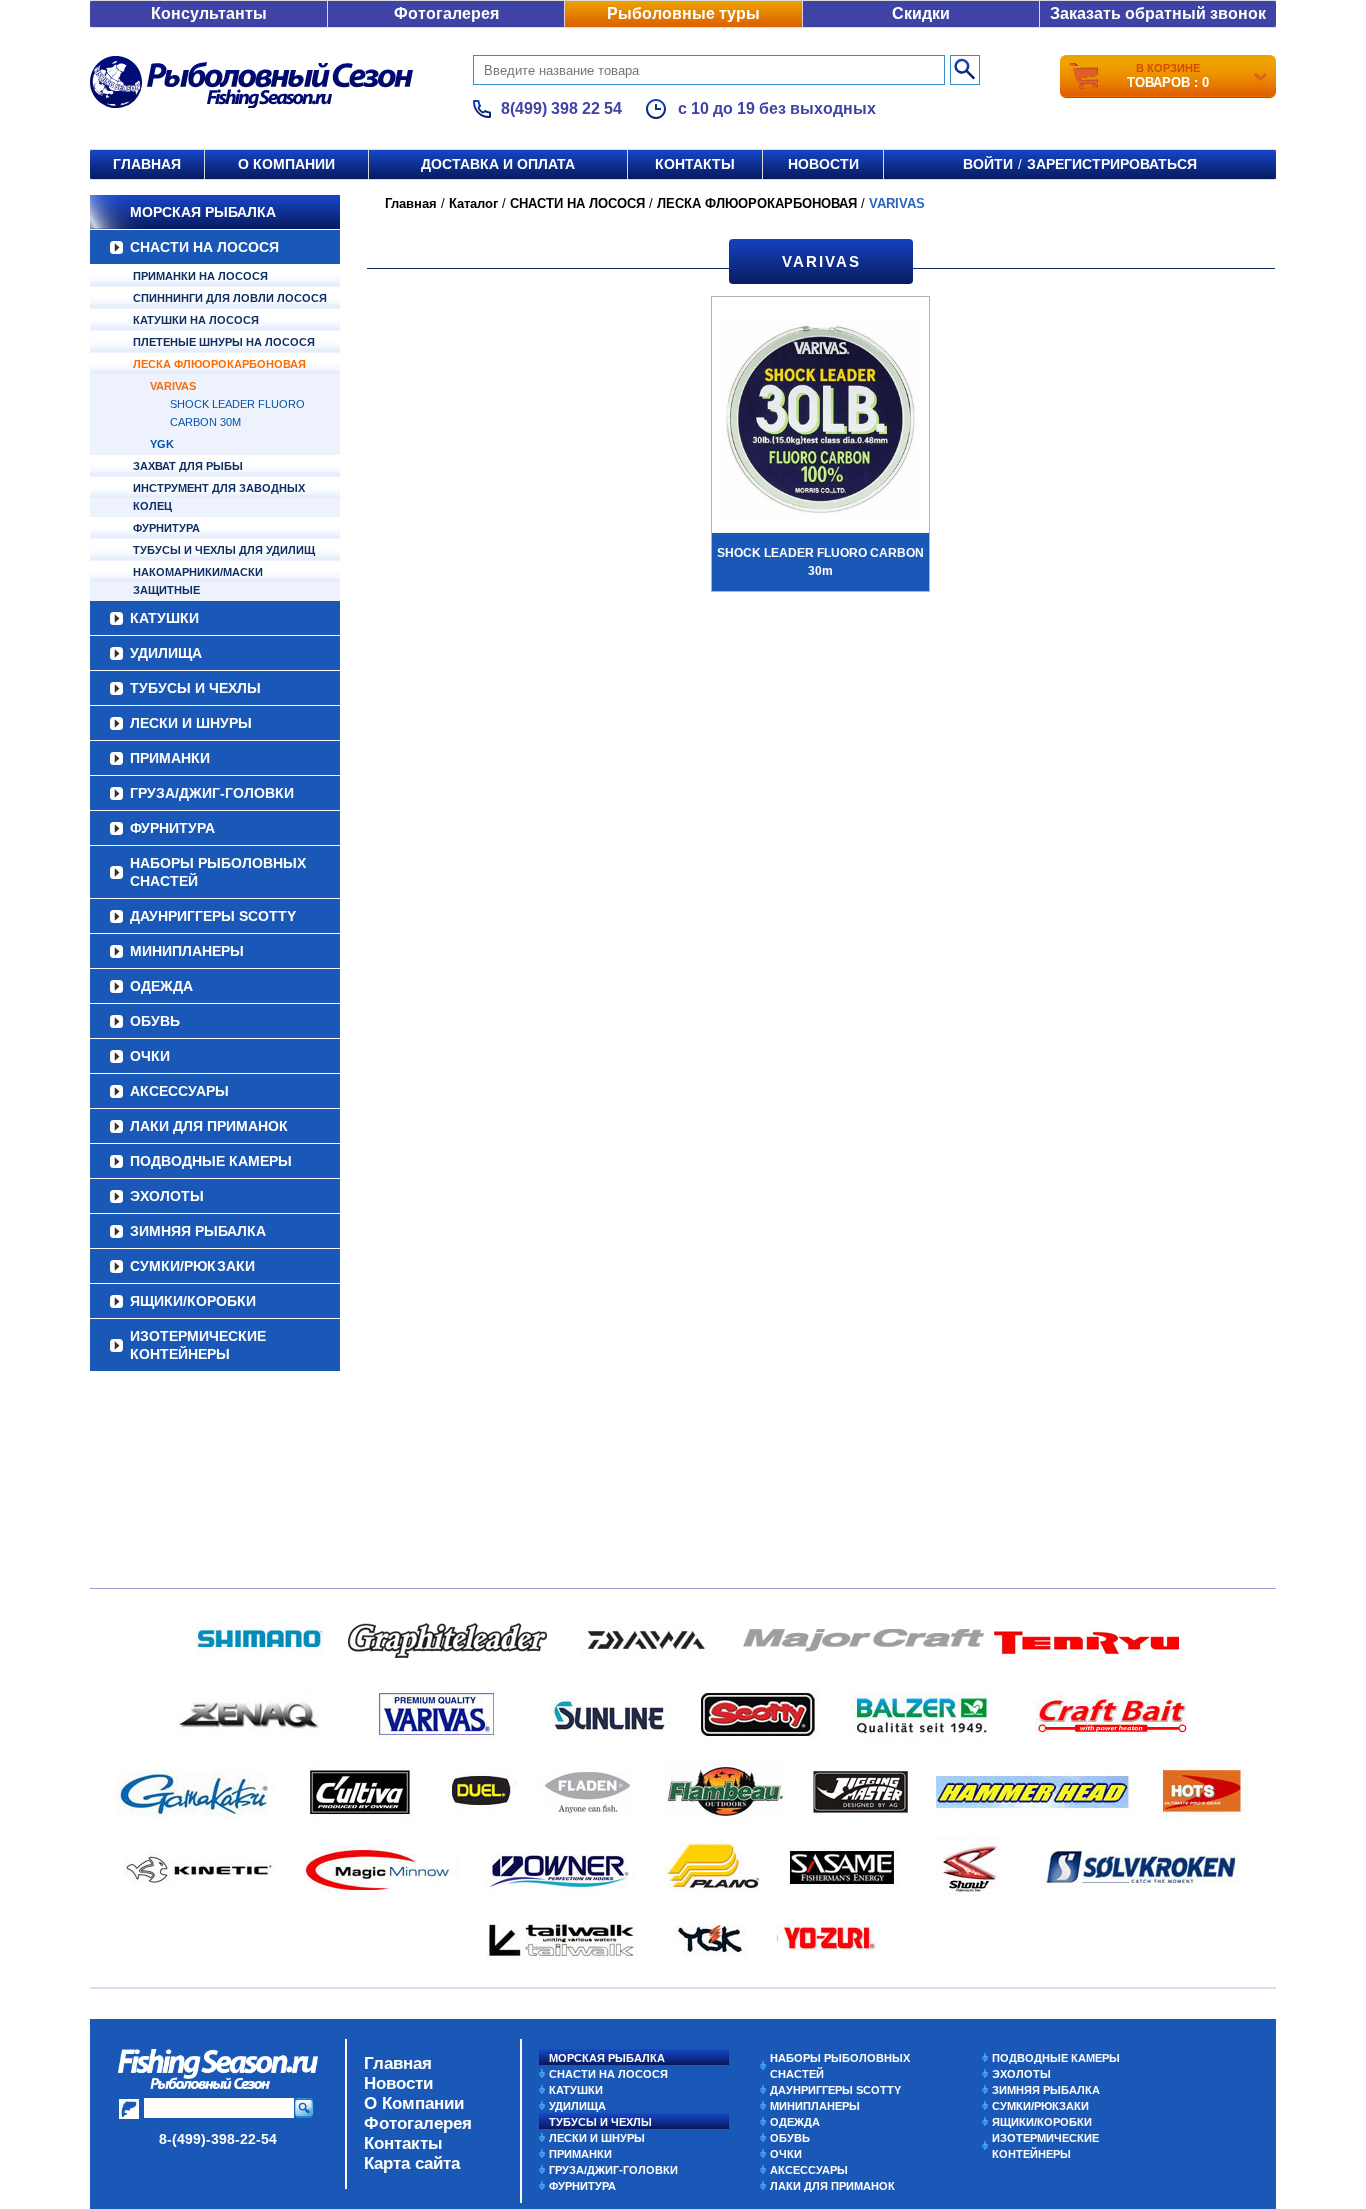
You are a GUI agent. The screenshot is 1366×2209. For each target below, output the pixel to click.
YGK (162, 444)
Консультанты (209, 13)
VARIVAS (173, 386)
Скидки (921, 13)
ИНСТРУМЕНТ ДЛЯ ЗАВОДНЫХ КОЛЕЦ (219, 497)
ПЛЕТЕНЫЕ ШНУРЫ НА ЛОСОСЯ (224, 342)
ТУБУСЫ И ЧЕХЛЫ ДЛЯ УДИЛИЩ (224, 550)
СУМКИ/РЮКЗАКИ (192, 1266)
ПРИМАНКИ (170, 758)
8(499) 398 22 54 (561, 108)
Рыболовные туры (683, 13)
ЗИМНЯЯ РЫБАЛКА (198, 1231)
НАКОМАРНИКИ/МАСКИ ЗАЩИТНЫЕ (198, 581)
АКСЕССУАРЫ (179, 1091)
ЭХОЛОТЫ (167, 1196)
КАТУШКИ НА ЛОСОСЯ (196, 320)
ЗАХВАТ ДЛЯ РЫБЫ (188, 466)
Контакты (695, 164)
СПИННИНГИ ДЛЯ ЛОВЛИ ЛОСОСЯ (230, 298)
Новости (823, 164)
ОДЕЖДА (161, 986)
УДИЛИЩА (166, 653)
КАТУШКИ (164, 618)
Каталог (473, 203)
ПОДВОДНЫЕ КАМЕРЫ (211, 1161)
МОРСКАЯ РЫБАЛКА (203, 212)
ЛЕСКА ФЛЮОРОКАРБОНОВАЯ (219, 364)
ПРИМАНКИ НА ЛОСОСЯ (200, 276)
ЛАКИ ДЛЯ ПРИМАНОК (209, 1126)
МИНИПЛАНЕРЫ (187, 951)
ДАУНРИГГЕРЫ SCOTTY (213, 916)
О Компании (414, 2103)
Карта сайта (412, 2163)
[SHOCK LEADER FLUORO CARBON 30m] (820, 422)
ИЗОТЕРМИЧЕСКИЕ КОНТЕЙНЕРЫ (198, 1345)
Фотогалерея (446, 13)
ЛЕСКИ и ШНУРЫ (191, 723)
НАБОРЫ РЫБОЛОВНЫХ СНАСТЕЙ (218, 872)
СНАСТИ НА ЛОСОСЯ (204, 247)
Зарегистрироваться (1112, 164)
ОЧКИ (150, 1056)
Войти (988, 164)
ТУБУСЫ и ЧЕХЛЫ (195, 688)
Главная (147, 164)
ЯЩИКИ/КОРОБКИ (193, 1301)
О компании (286, 164)
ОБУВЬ (155, 1021)
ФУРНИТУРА (166, 528)
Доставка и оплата (498, 164)
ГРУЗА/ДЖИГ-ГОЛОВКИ (212, 793)
